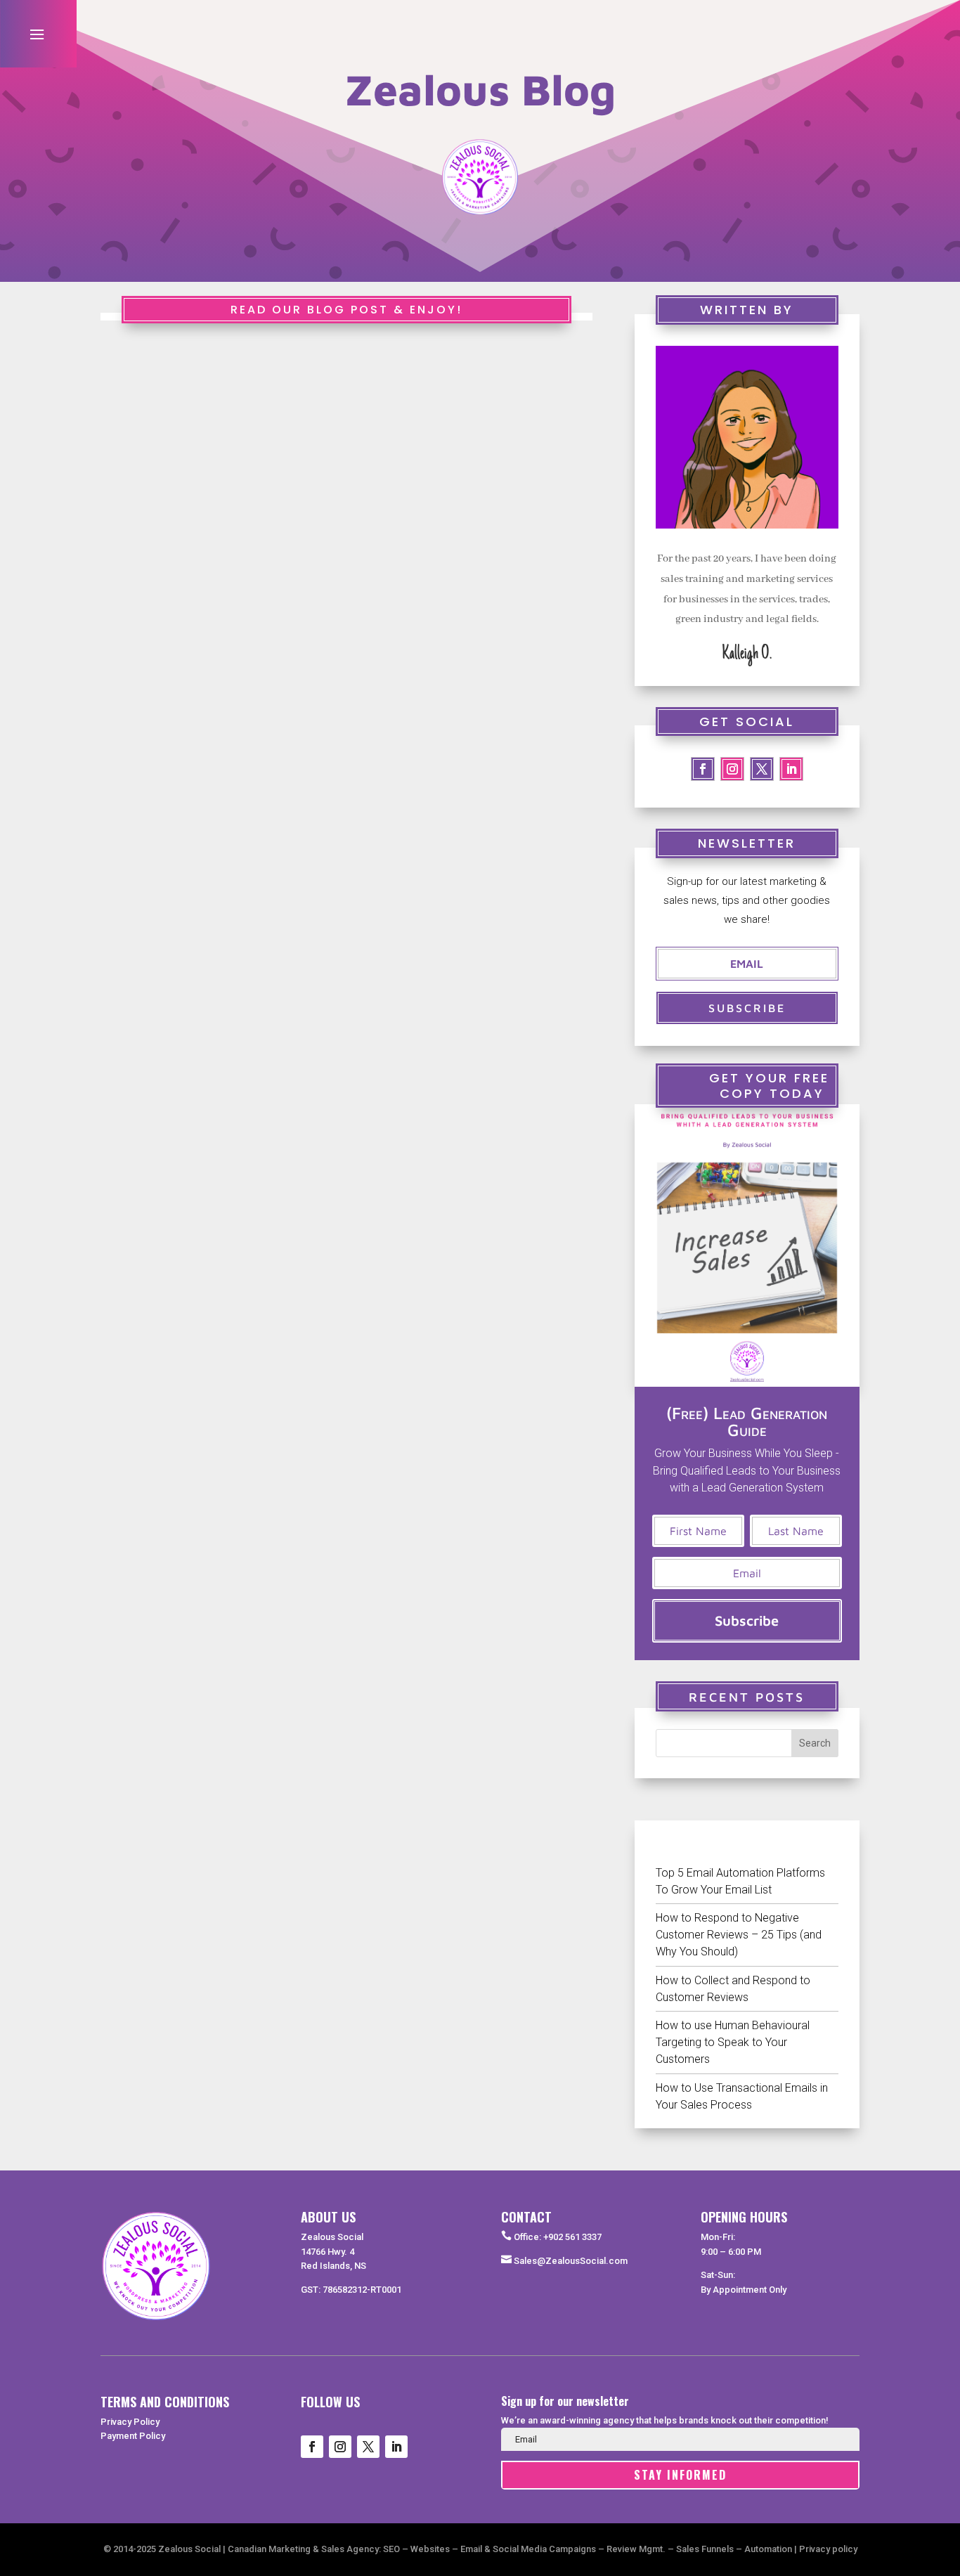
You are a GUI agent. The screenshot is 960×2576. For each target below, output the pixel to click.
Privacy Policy (130, 2422)
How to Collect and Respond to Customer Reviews (733, 1989)
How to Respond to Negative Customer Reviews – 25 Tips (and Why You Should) (739, 1935)
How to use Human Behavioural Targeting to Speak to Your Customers (733, 2042)
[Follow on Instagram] (732, 769)
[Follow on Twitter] (762, 769)
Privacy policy (828, 2549)
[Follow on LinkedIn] (791, 769)
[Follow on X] (368, 2447)
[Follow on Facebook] (703, 769)
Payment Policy (133, 2436)
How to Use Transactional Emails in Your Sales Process (742, 2096)
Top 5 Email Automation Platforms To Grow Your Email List (740, 1881)
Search (815, 1743)
